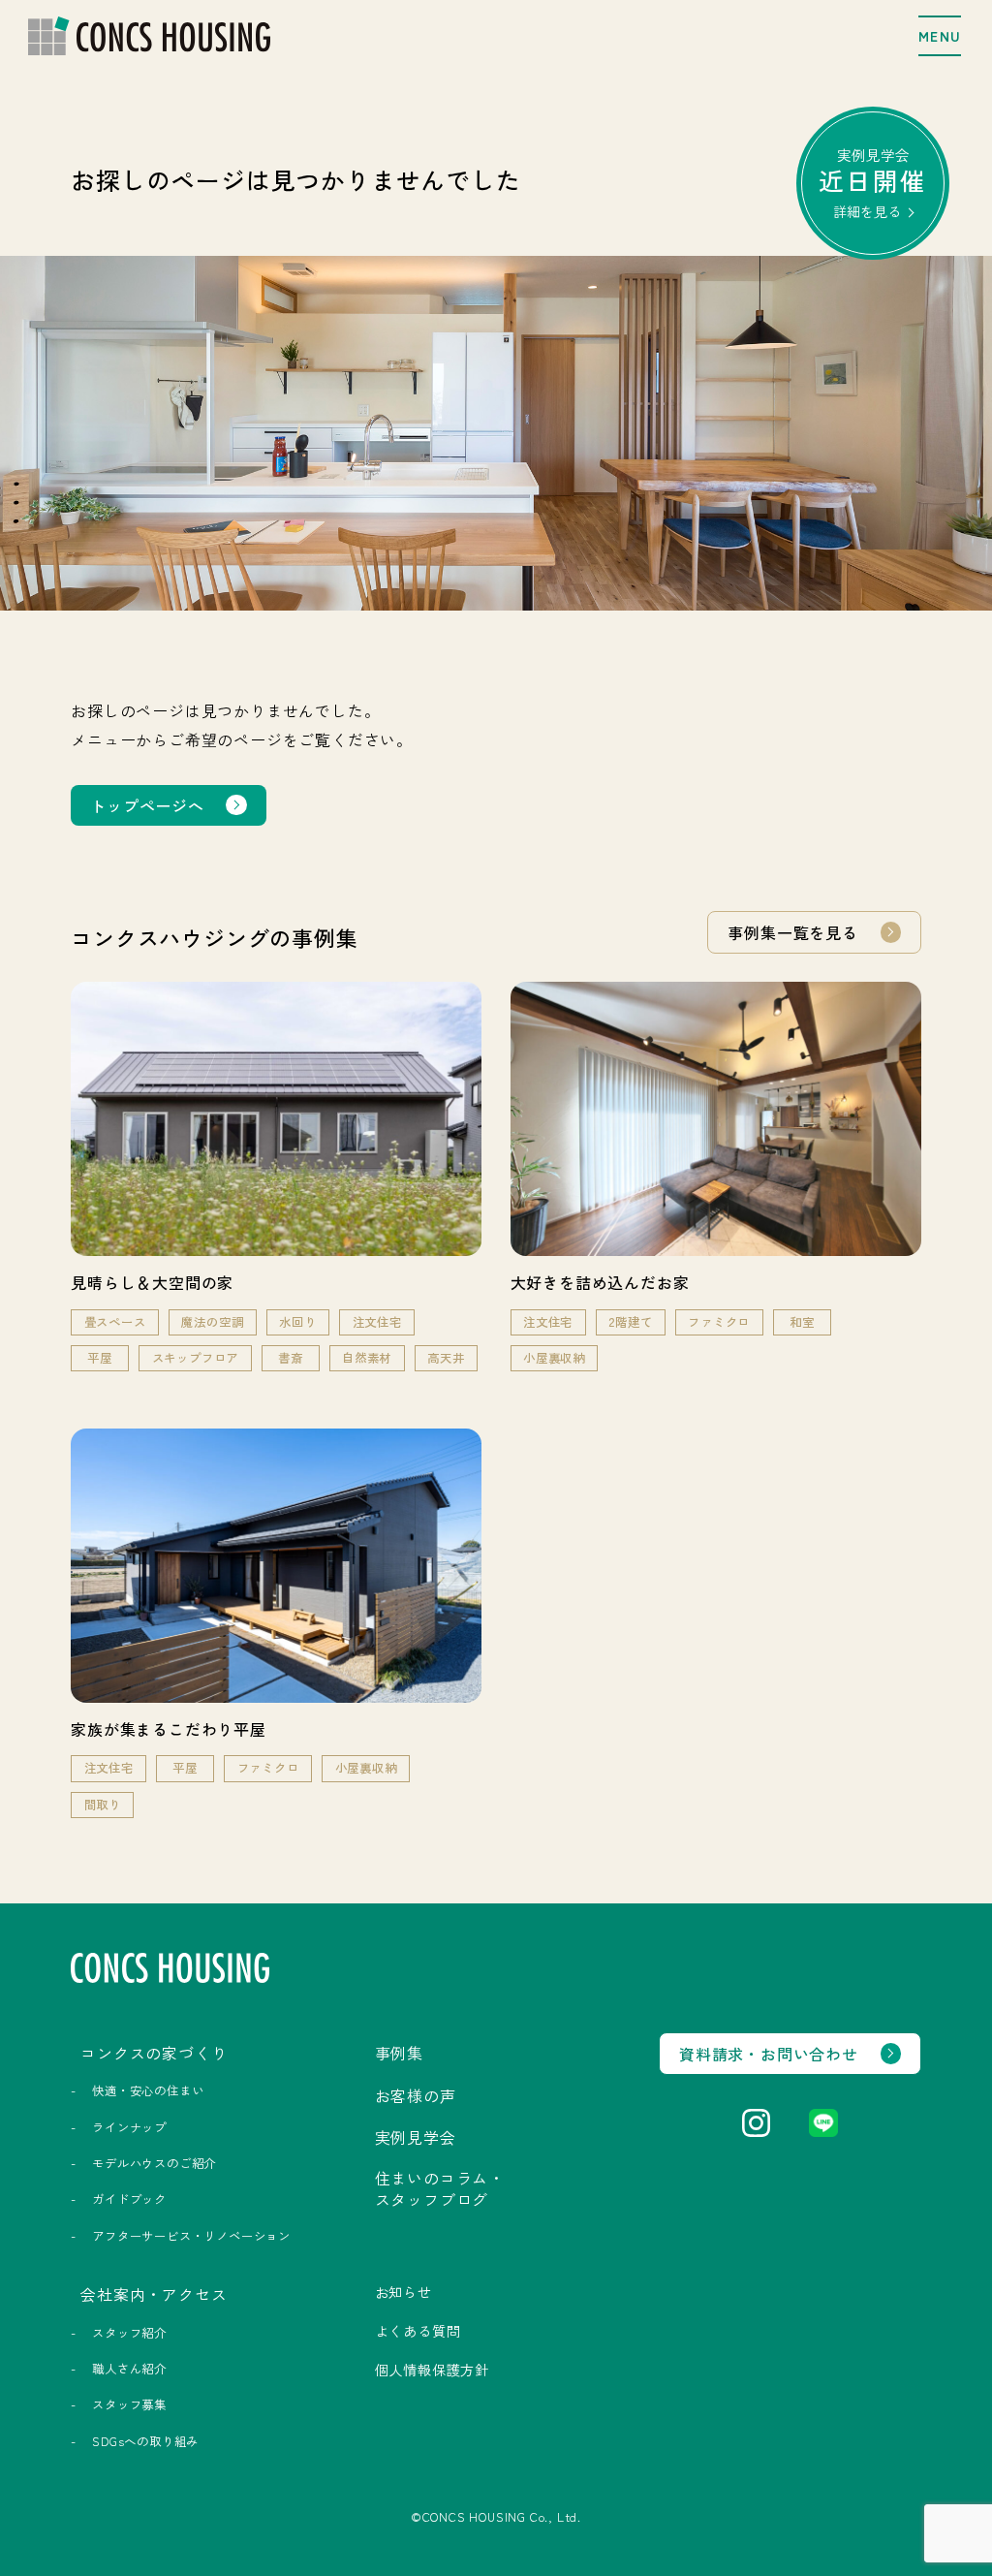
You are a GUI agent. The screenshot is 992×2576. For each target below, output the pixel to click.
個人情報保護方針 (432, 2370)
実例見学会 (873, 182)
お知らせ (403, 2292)
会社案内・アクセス (154, 2294)
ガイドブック (129, 2199)
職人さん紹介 (129, 2369)
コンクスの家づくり (154, 2053)
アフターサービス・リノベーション (191, 2236)
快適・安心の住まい (148, 2090)
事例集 (399, 2053)
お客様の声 (416, 2095)
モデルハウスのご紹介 (154, 2163)
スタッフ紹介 (129, 2333)
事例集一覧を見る (792, 932)
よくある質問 (418, 2331)
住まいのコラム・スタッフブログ (440, 2188)
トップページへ (147, 805)
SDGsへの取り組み (145, 2441)
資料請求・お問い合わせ (769, 2054)
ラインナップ (129, 2127)
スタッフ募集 (129, 2404)
